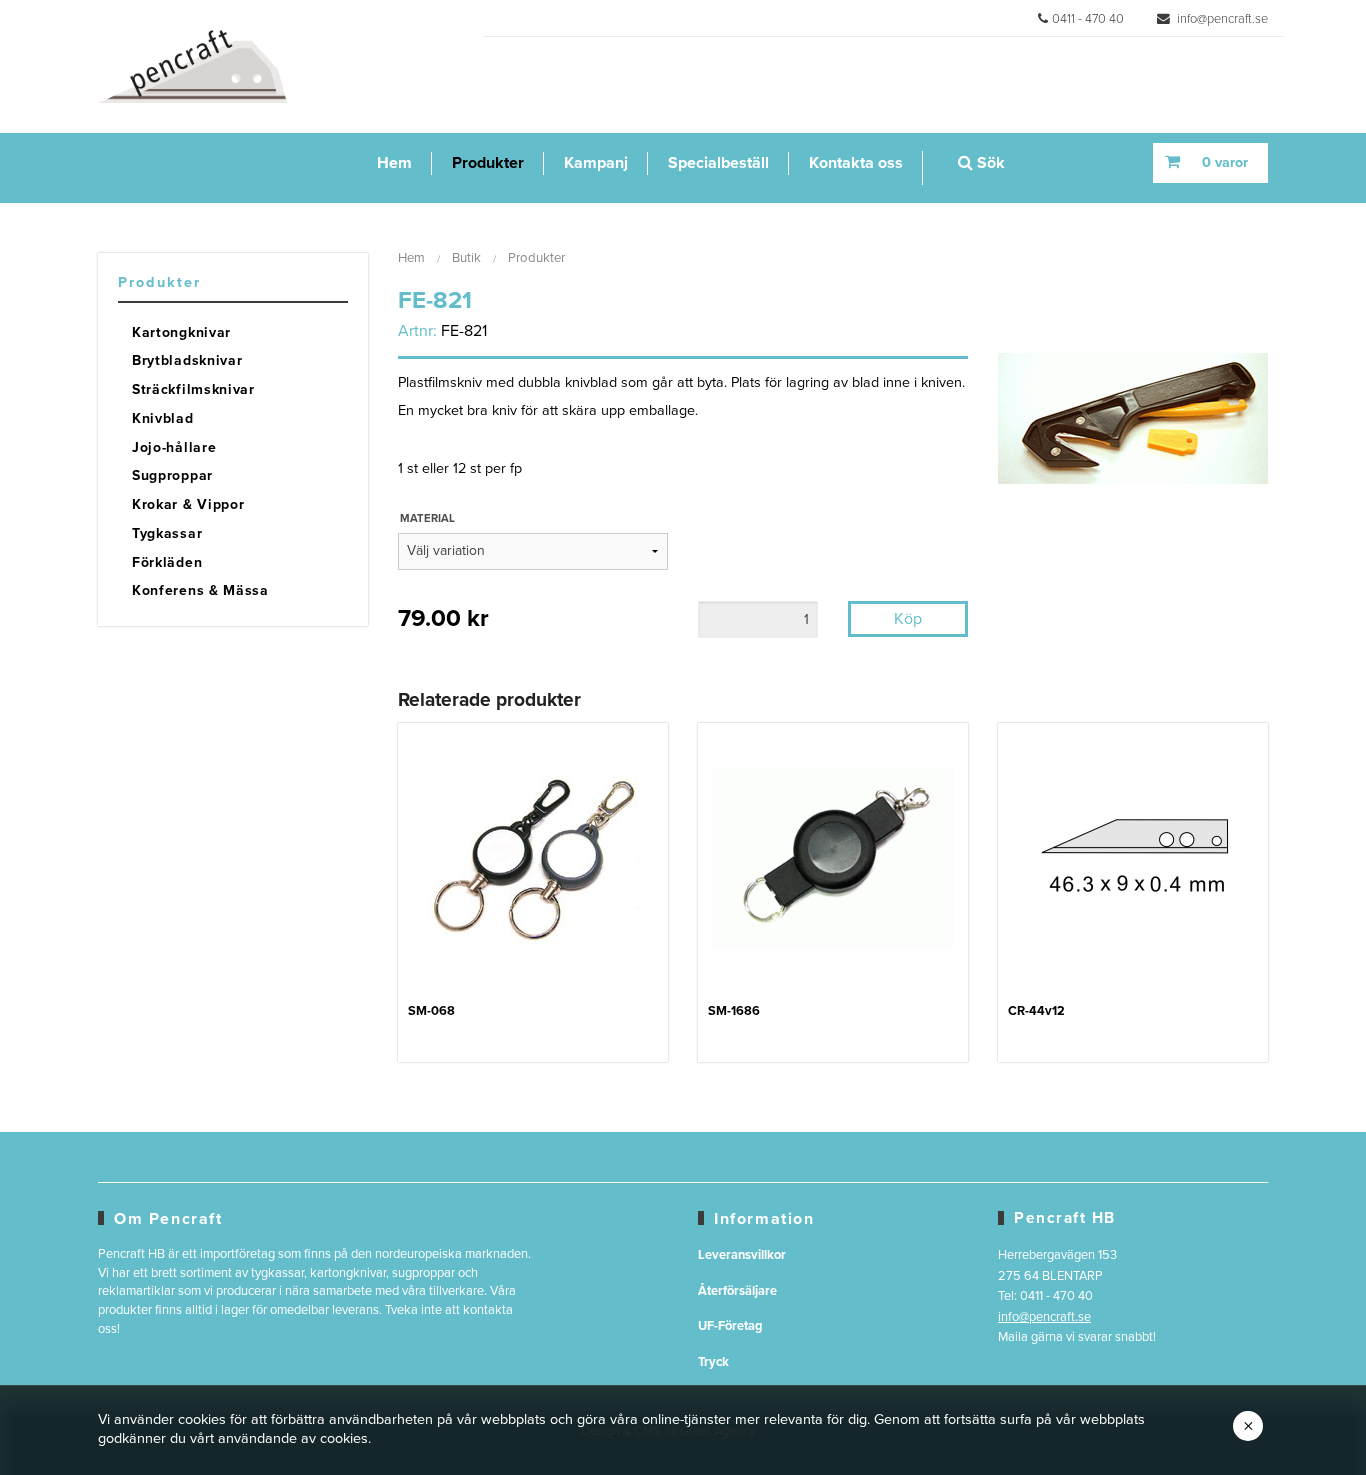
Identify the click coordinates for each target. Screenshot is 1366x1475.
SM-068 (431, 1011)
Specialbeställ (718, 163)
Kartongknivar (181, 332)
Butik (466, 258)
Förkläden (167, 562)
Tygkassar (167, 533)
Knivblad (163, 418)
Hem (394, 163)
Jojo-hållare (174, 447)
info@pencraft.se (1221, 19)
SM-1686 (734, 1011)
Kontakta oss (856, 163)
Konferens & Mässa (200, 590)
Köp (908, 619)
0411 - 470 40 (1088, 19)
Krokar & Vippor (188, 504)
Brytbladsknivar (187, 360)
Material (427, 518)
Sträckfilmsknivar (193, 389)
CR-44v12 (1036, 1011)
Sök (989, 163)
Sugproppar (172, 475)
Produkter (488, 163)
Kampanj (596, 163)
